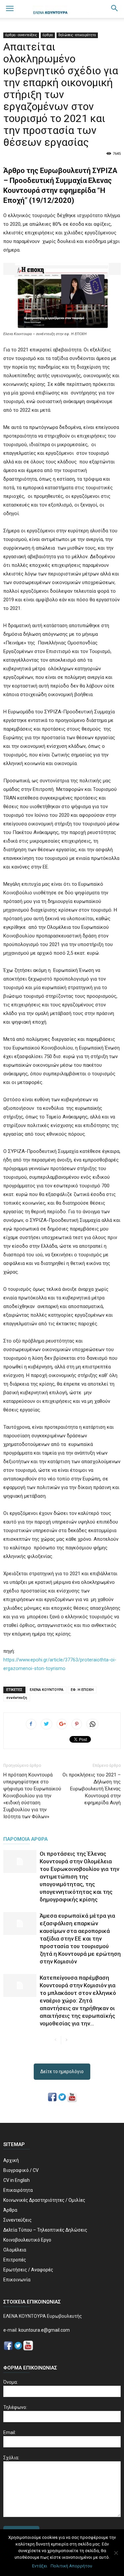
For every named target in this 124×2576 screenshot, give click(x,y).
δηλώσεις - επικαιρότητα (77, 35)
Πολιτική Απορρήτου (71, 2566)
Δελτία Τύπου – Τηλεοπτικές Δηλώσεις (45, 2230)
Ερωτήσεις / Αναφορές (28, 2270)
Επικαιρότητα (18, 2190)
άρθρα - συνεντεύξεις (21, 35)
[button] (115, 9)
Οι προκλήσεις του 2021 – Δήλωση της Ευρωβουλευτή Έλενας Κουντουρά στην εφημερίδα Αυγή (92, 1789)
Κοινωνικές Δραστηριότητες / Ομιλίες (44, 2200)
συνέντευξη (17, 1698)
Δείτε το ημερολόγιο (62, 2071)
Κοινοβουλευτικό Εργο (27, 2240)
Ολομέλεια (15, 2250)
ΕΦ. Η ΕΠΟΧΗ (82, 1690)
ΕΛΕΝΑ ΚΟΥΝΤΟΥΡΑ (47, 1690)
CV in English (17, 2180)
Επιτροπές (15, 2260)
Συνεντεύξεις (18, 2220)
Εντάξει (40, 2566)
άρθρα (48, 35)
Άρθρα (10, 2210)
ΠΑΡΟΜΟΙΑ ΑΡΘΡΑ (25, 1839)
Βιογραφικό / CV (21, 2170)
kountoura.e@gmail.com (44, 2330)
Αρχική (11, 2160)
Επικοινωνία (17, 2280)
